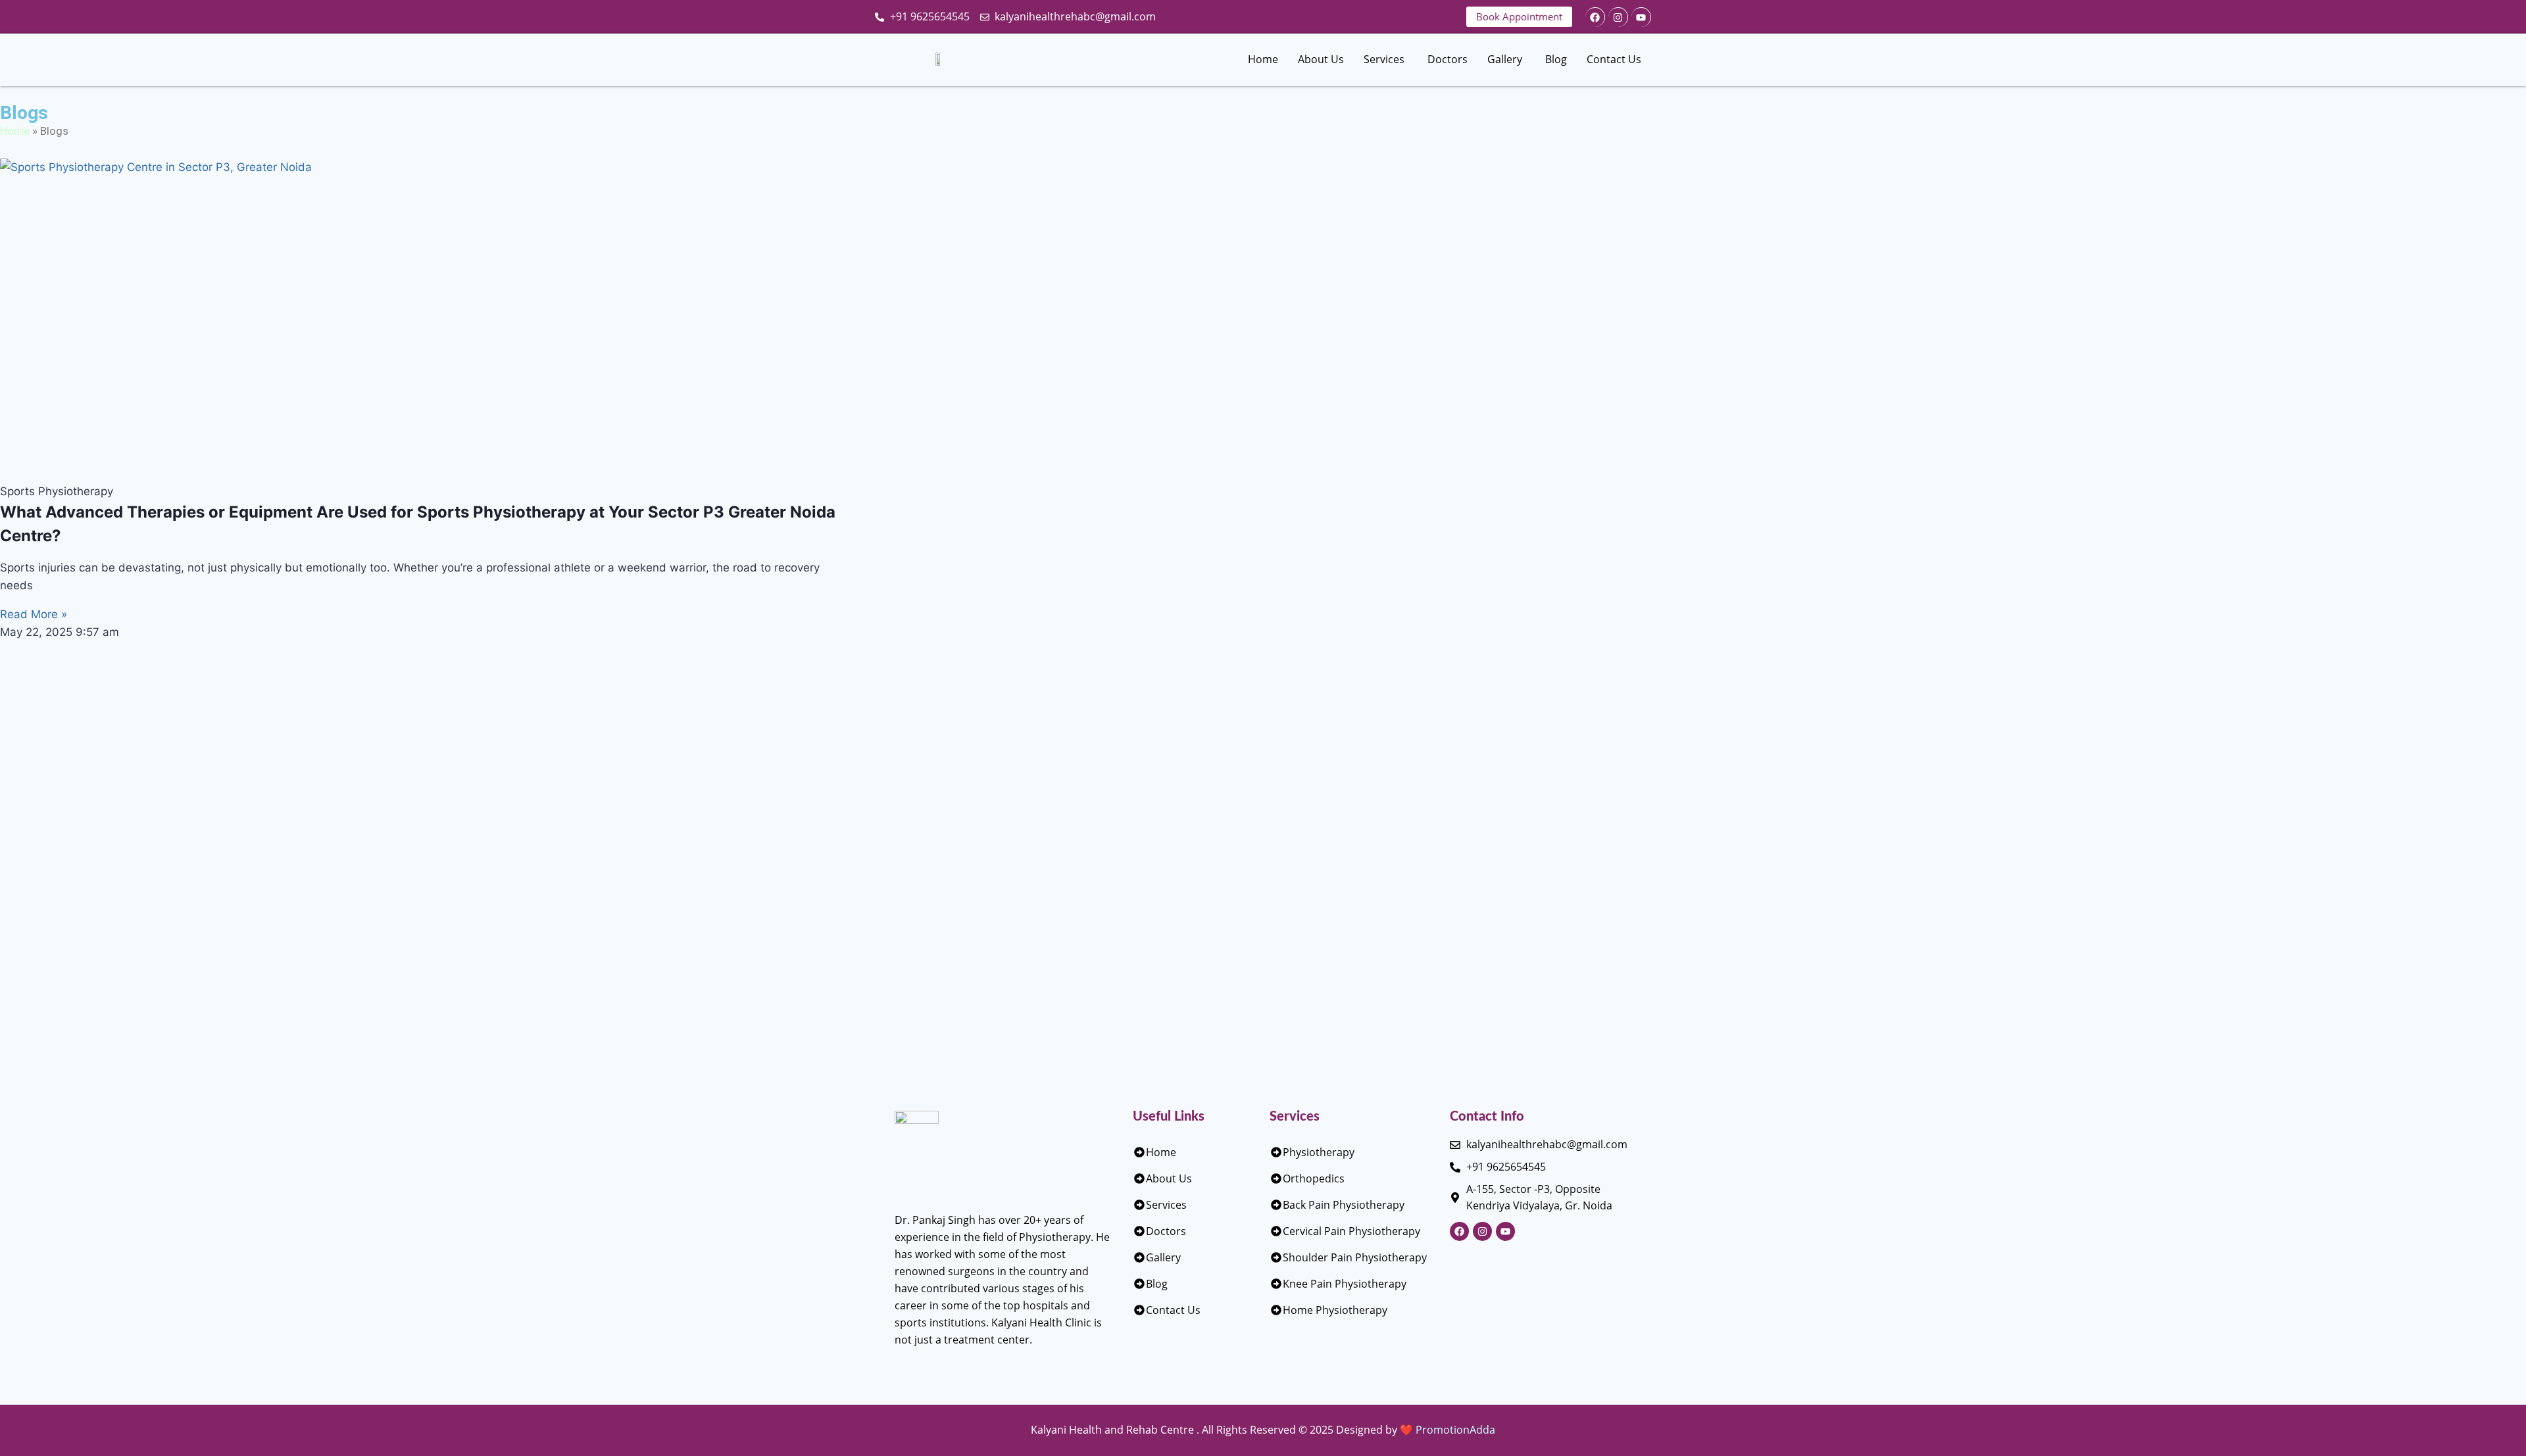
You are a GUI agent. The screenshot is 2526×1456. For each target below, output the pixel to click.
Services (1384, 59)
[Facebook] (1595, 17)
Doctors (1448, 59)
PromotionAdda (1455, 1430)
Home (1263, 59)
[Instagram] (1618, 17)
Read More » (34, 614)
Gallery (1505, 59)
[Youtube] (1641, 17)
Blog (1556, 59)
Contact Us (1614, 59)
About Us (1321, 59)
